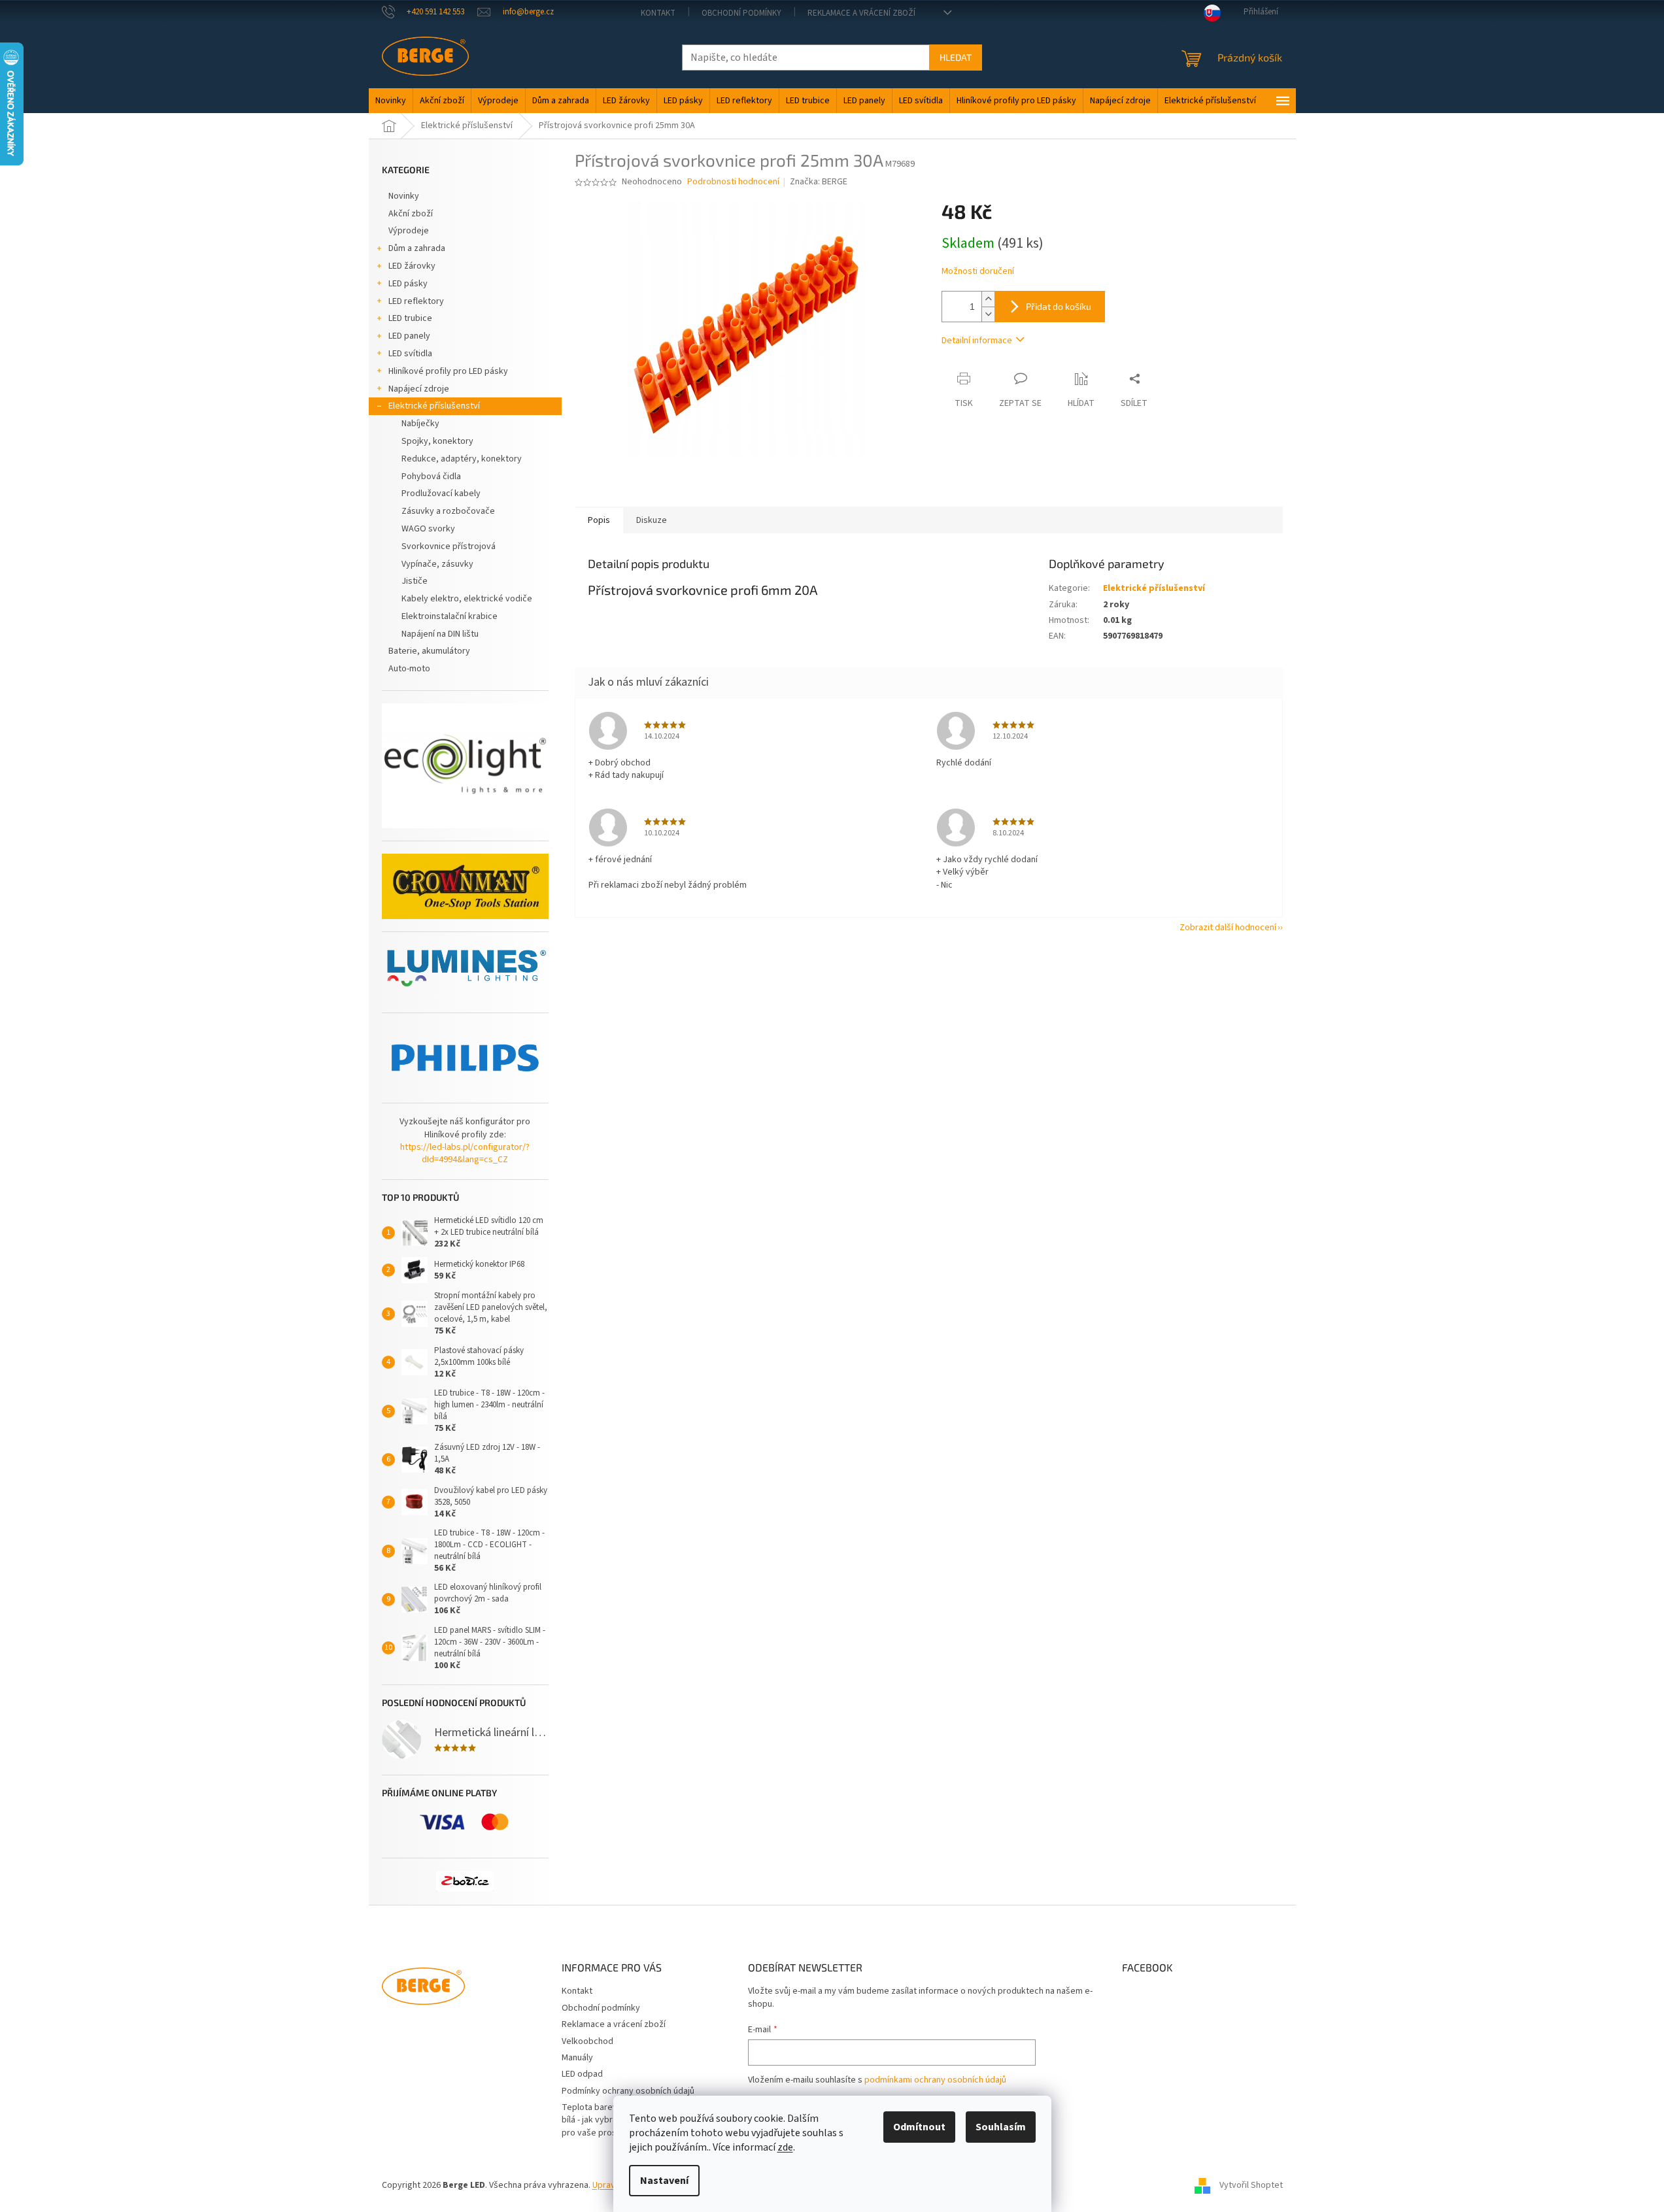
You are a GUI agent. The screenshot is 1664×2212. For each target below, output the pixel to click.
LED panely (409, 336)
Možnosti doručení (978, 272)
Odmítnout (919, 2127)
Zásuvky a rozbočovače (448, 511)
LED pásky (408, 284)
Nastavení (664, 2181)
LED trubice (410, 318)
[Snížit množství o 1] (988, 314)
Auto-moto (409, 669)
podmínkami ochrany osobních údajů (935, 2080)
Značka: (819, 182)
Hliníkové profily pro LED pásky (448, 371)
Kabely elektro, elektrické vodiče (467, 599)
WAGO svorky (428, 529)
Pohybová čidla (431, 477)
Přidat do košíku (1059, 306)
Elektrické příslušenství (434, 406)
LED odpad (582, 2074)
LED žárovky (412, 266)
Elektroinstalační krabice (450, 616)
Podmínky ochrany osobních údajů (628, 2091)
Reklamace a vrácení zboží (861, 13)
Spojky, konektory (437, 441)
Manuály (577, 2058)
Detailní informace (977, 341)
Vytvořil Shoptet (1251, 2185)
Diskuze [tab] (652, 520)
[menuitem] (391, 101)
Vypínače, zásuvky (437, 564)
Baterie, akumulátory (429, 651)
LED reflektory (416, 301)
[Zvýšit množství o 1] (988, 299)
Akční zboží (411, 214)
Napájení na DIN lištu (440, 634)
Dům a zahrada (417, 248)
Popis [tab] (599, 520)
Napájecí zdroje (419, 389)
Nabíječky (420, 424)
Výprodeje (409, 231)
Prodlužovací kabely (441, 494)
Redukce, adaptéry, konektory (462, 459)
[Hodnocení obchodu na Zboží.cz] (465, 1881)
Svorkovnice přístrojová (449, 546)
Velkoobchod (587, 2041)
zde (785, 2147)
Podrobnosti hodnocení (733, 182)
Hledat (956, 57)
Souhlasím (1001, 2127)
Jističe (415, 581)
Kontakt (658, 13)
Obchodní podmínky (741, 13)
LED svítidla (410, 354)
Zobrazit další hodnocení (1228, 928)
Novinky (404, 196)
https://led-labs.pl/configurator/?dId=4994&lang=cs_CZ (465, 1154)
